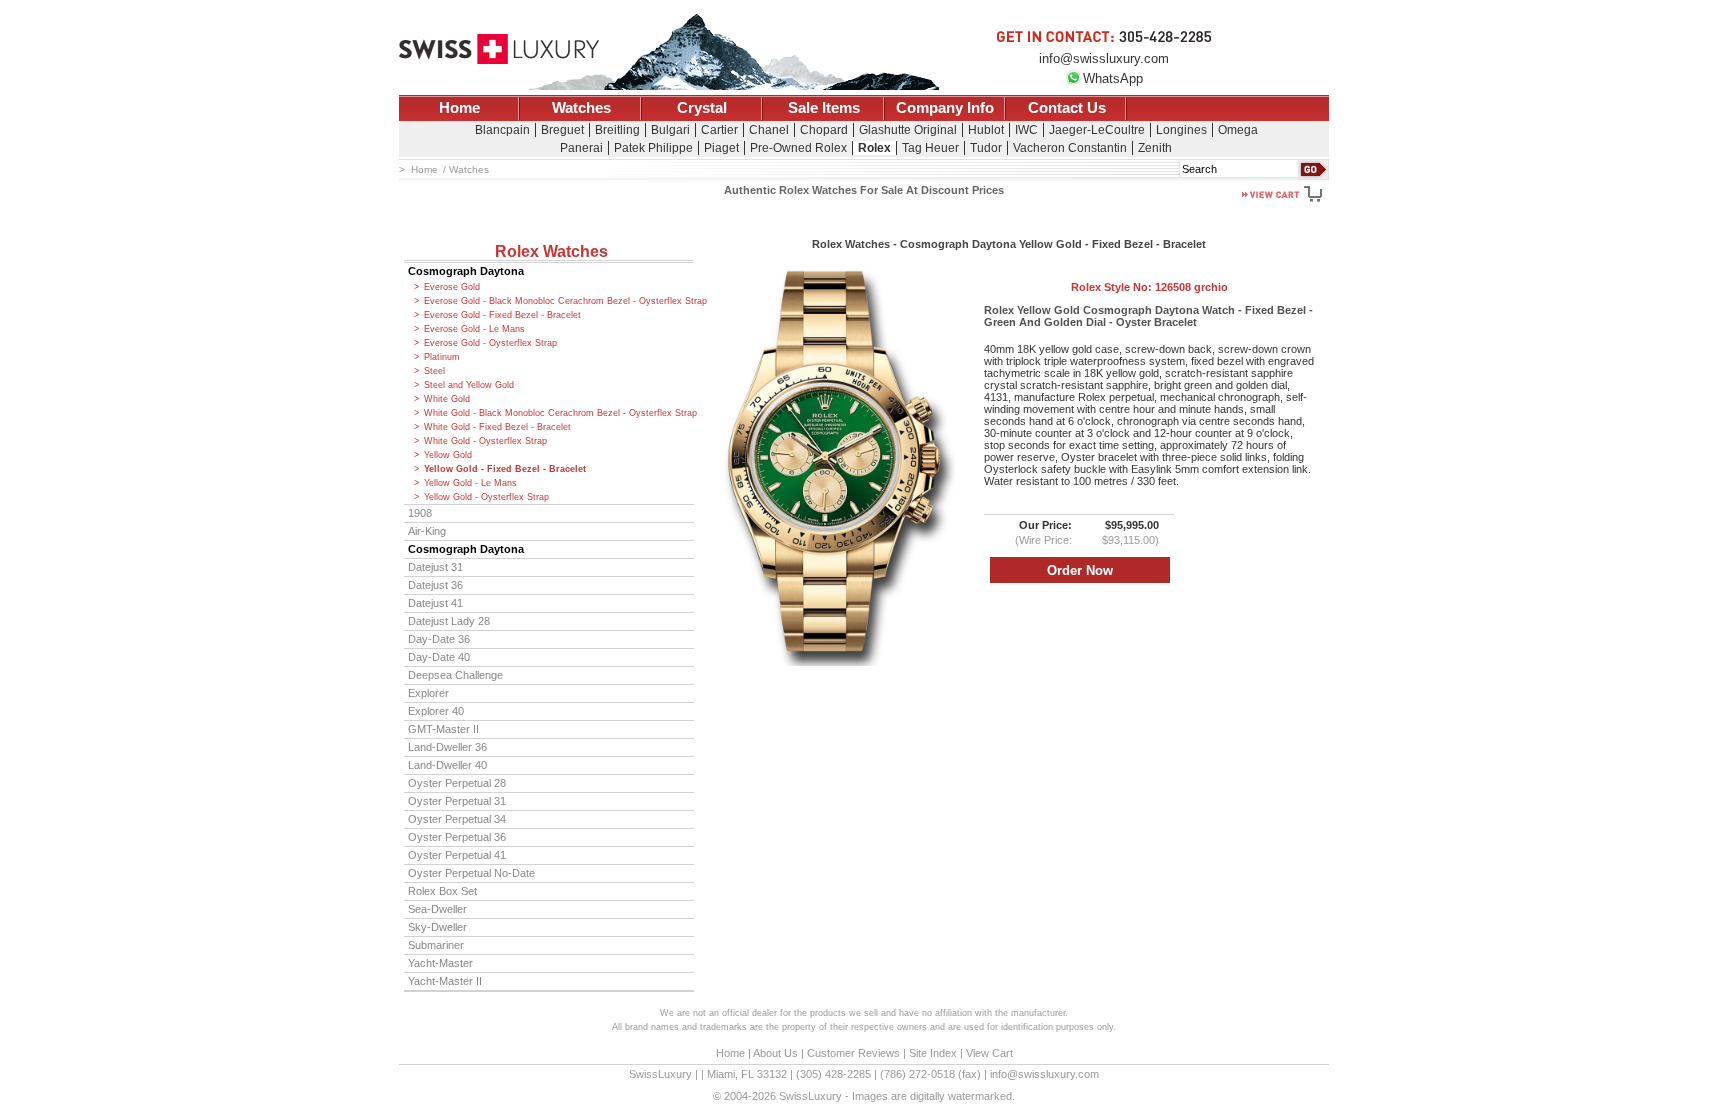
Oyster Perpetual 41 (457, 855)
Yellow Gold (448, 455)
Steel (434, 371)
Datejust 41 (435, 603)
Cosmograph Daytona (466, 271)
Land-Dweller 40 (447, 765)
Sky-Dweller (437, 927)
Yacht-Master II (445, 981)
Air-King (427, 531)
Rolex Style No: (1149, 287)
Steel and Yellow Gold (469, 385)
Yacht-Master (440, 963)
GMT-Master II (443, 729)
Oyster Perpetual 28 (457, 783)
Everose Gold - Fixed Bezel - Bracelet (502, 315)
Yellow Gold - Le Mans (470, 483)
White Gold (447, 399)
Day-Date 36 (439, 639)
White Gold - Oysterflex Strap (485, 441)
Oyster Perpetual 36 (457, 837)
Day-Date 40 (439, 657)
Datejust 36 (435, 585)
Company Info (945, 108)
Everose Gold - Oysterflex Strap (490, 343)
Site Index (933, 1053)
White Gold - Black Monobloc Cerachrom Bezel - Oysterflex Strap (559, 413)
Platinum (442, 357)
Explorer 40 (436, 711)
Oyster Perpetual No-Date (471, 873)
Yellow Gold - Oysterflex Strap (486, 497)
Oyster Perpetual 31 (457, 801)
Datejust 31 (435, 567)
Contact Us (1067, 108)
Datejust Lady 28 (449, 621)
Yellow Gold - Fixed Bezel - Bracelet (505, 469)
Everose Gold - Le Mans (474, 329)
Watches (581, 108)
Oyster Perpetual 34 (457, 819)
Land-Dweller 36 (447, 747)
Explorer (428, 693)
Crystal (702, 108)
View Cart (989, 1053)
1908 (420, 513)
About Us (775, 1053)
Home (459, 108)
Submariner (436, 945)
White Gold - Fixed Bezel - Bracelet (497, 427)
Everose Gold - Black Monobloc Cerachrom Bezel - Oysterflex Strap (559, 301)
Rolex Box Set (442, 891)
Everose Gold (452, 287)
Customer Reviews (853, 1053)
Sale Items (824, 108)
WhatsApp (1113, 78)
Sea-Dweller (437, 909)
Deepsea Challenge (455, 675)
